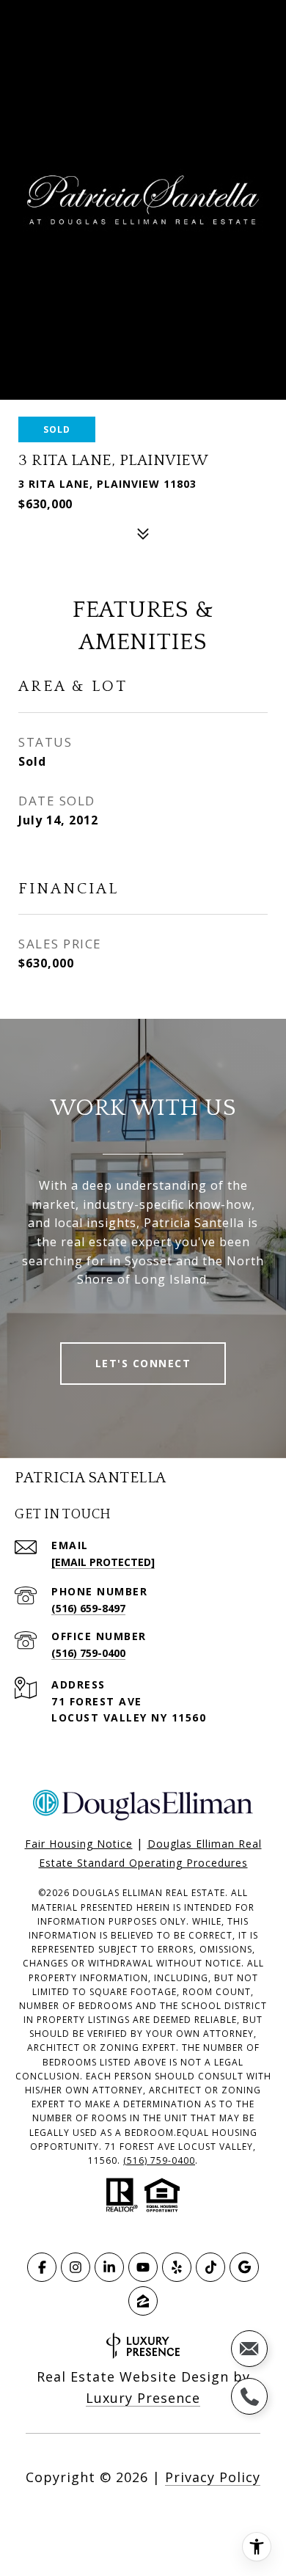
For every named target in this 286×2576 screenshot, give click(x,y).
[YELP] (177, 2267)
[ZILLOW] (143, 2301)
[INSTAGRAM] (76, 2267)
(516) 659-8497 (88, 1608)
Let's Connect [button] (143, 1363)
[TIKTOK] (210, 2267)
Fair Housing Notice (79, 1844)
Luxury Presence (143, 2398)
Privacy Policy (213, 2477)
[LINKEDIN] (109, 2267)
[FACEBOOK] (42, 2267)
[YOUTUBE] (143, 2267)
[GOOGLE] (244, 2267)
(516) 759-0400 (88, 1653)
